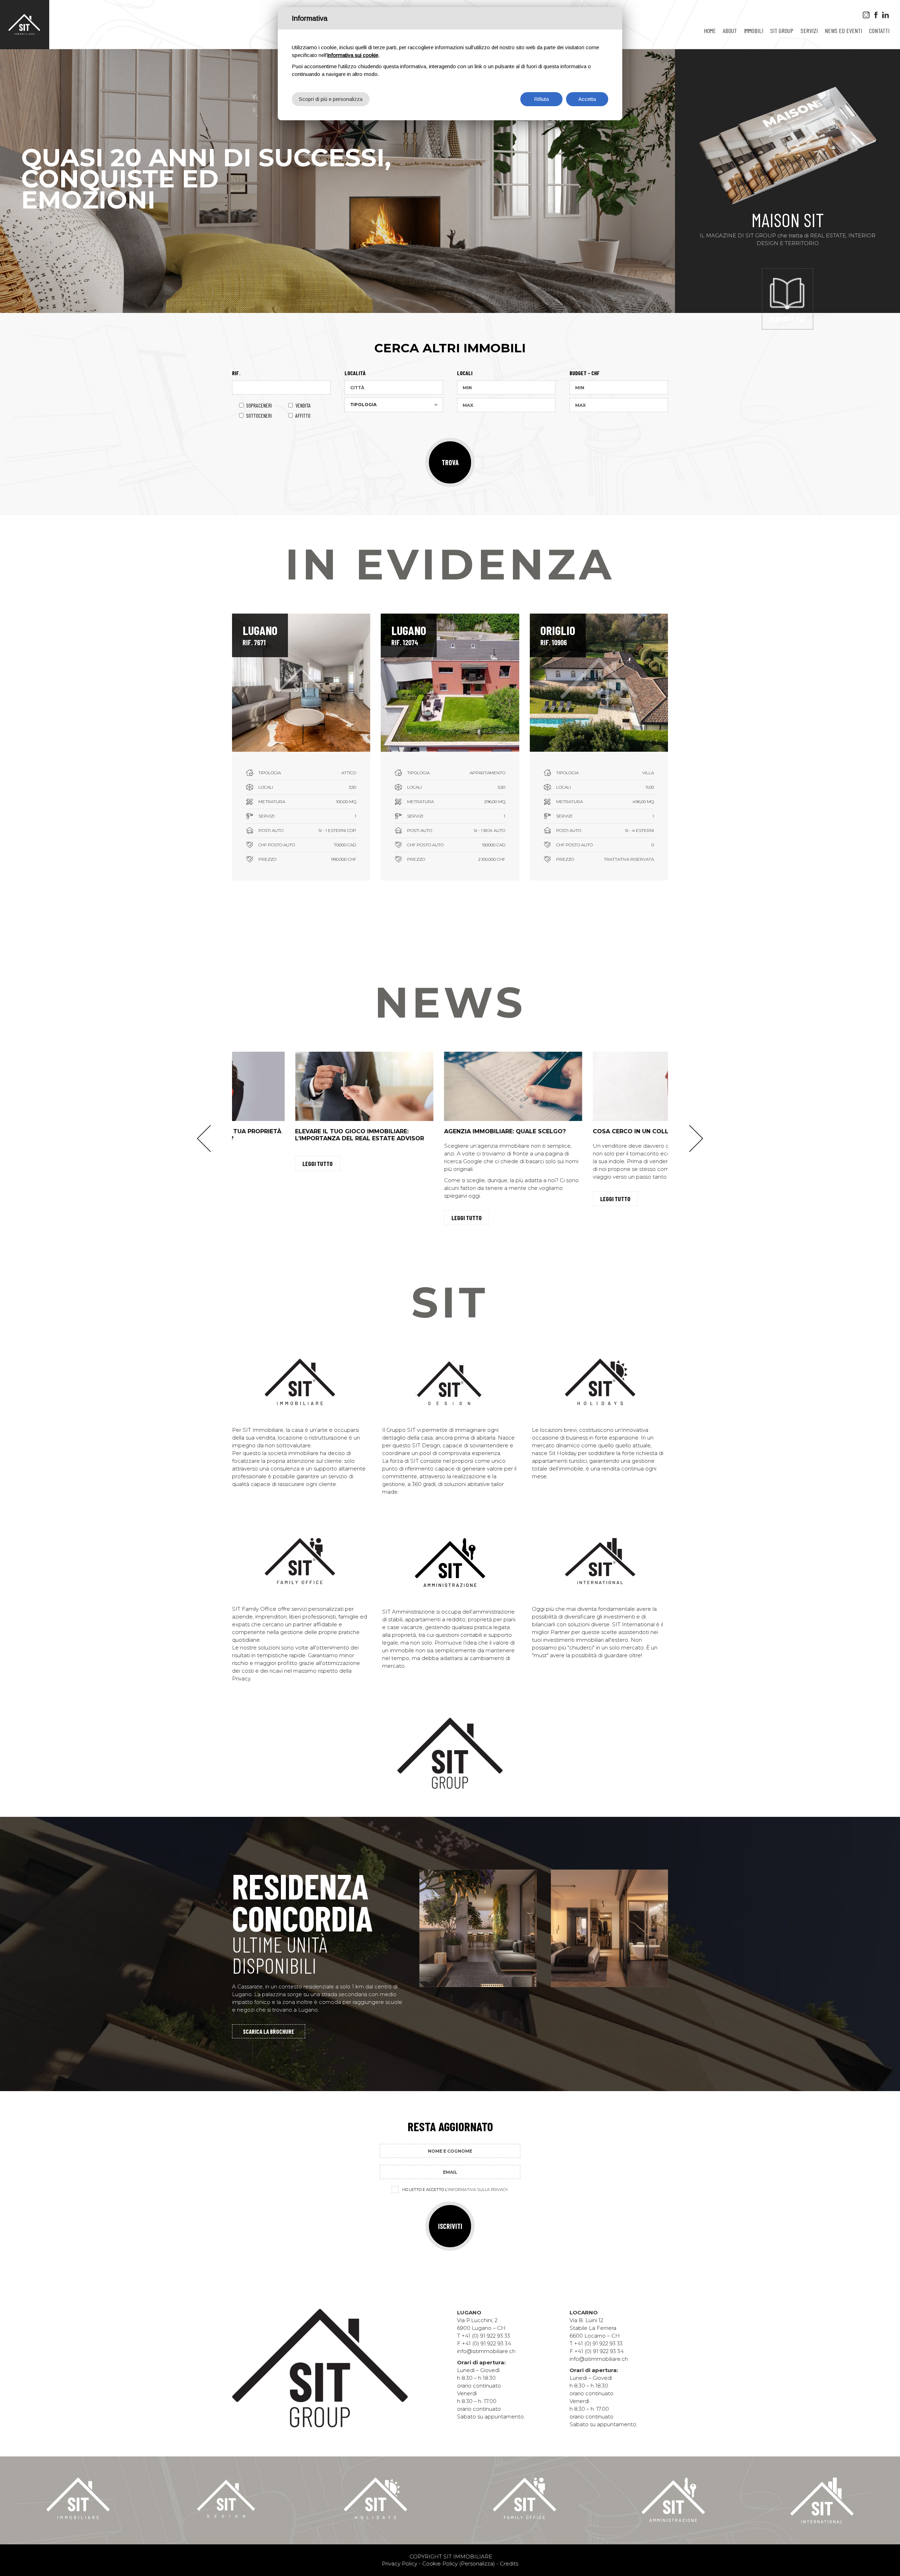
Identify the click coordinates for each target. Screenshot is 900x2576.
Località (355, 373)
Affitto (303, 415)
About (730, 31)
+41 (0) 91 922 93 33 (486, 2336)
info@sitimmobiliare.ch (486, 2351)
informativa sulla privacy (478, 2190)
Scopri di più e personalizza (331, 99)
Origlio (558, 630)
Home (710, 31)
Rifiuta (541, 99)
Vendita (303, 405)
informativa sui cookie (353, 55)
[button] (204, 1139)
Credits (509, 2564)
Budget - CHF (585, 373)
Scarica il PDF (787, 319)
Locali (465, 373)
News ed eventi (843, 31)
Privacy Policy (400, 2564)
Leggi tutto (255, 1164)
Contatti (879, 31)
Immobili (754, 31)
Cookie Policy (440, 2564)
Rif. (236, 373)
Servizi (809, 31)
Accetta (587, 99)
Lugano (260, 630)
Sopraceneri (259, 405)
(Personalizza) (477, 2564)
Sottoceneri (259, 415)
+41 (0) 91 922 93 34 (487, 2343)
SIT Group (782, 31)
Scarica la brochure (269, 2031)
